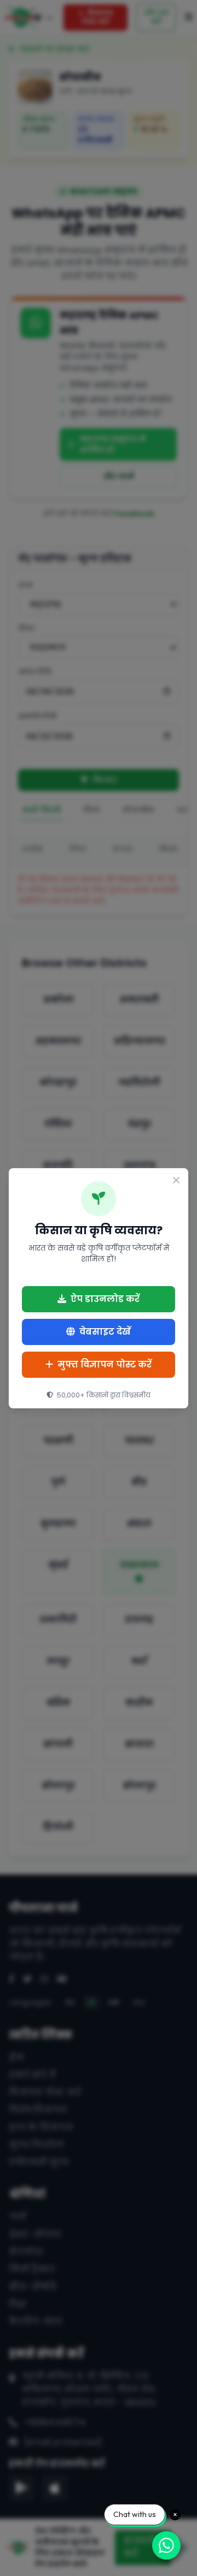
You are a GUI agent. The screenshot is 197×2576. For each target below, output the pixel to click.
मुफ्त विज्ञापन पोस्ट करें (105, 1364)
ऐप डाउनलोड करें (105, 1299)
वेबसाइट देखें (105, 1332)
